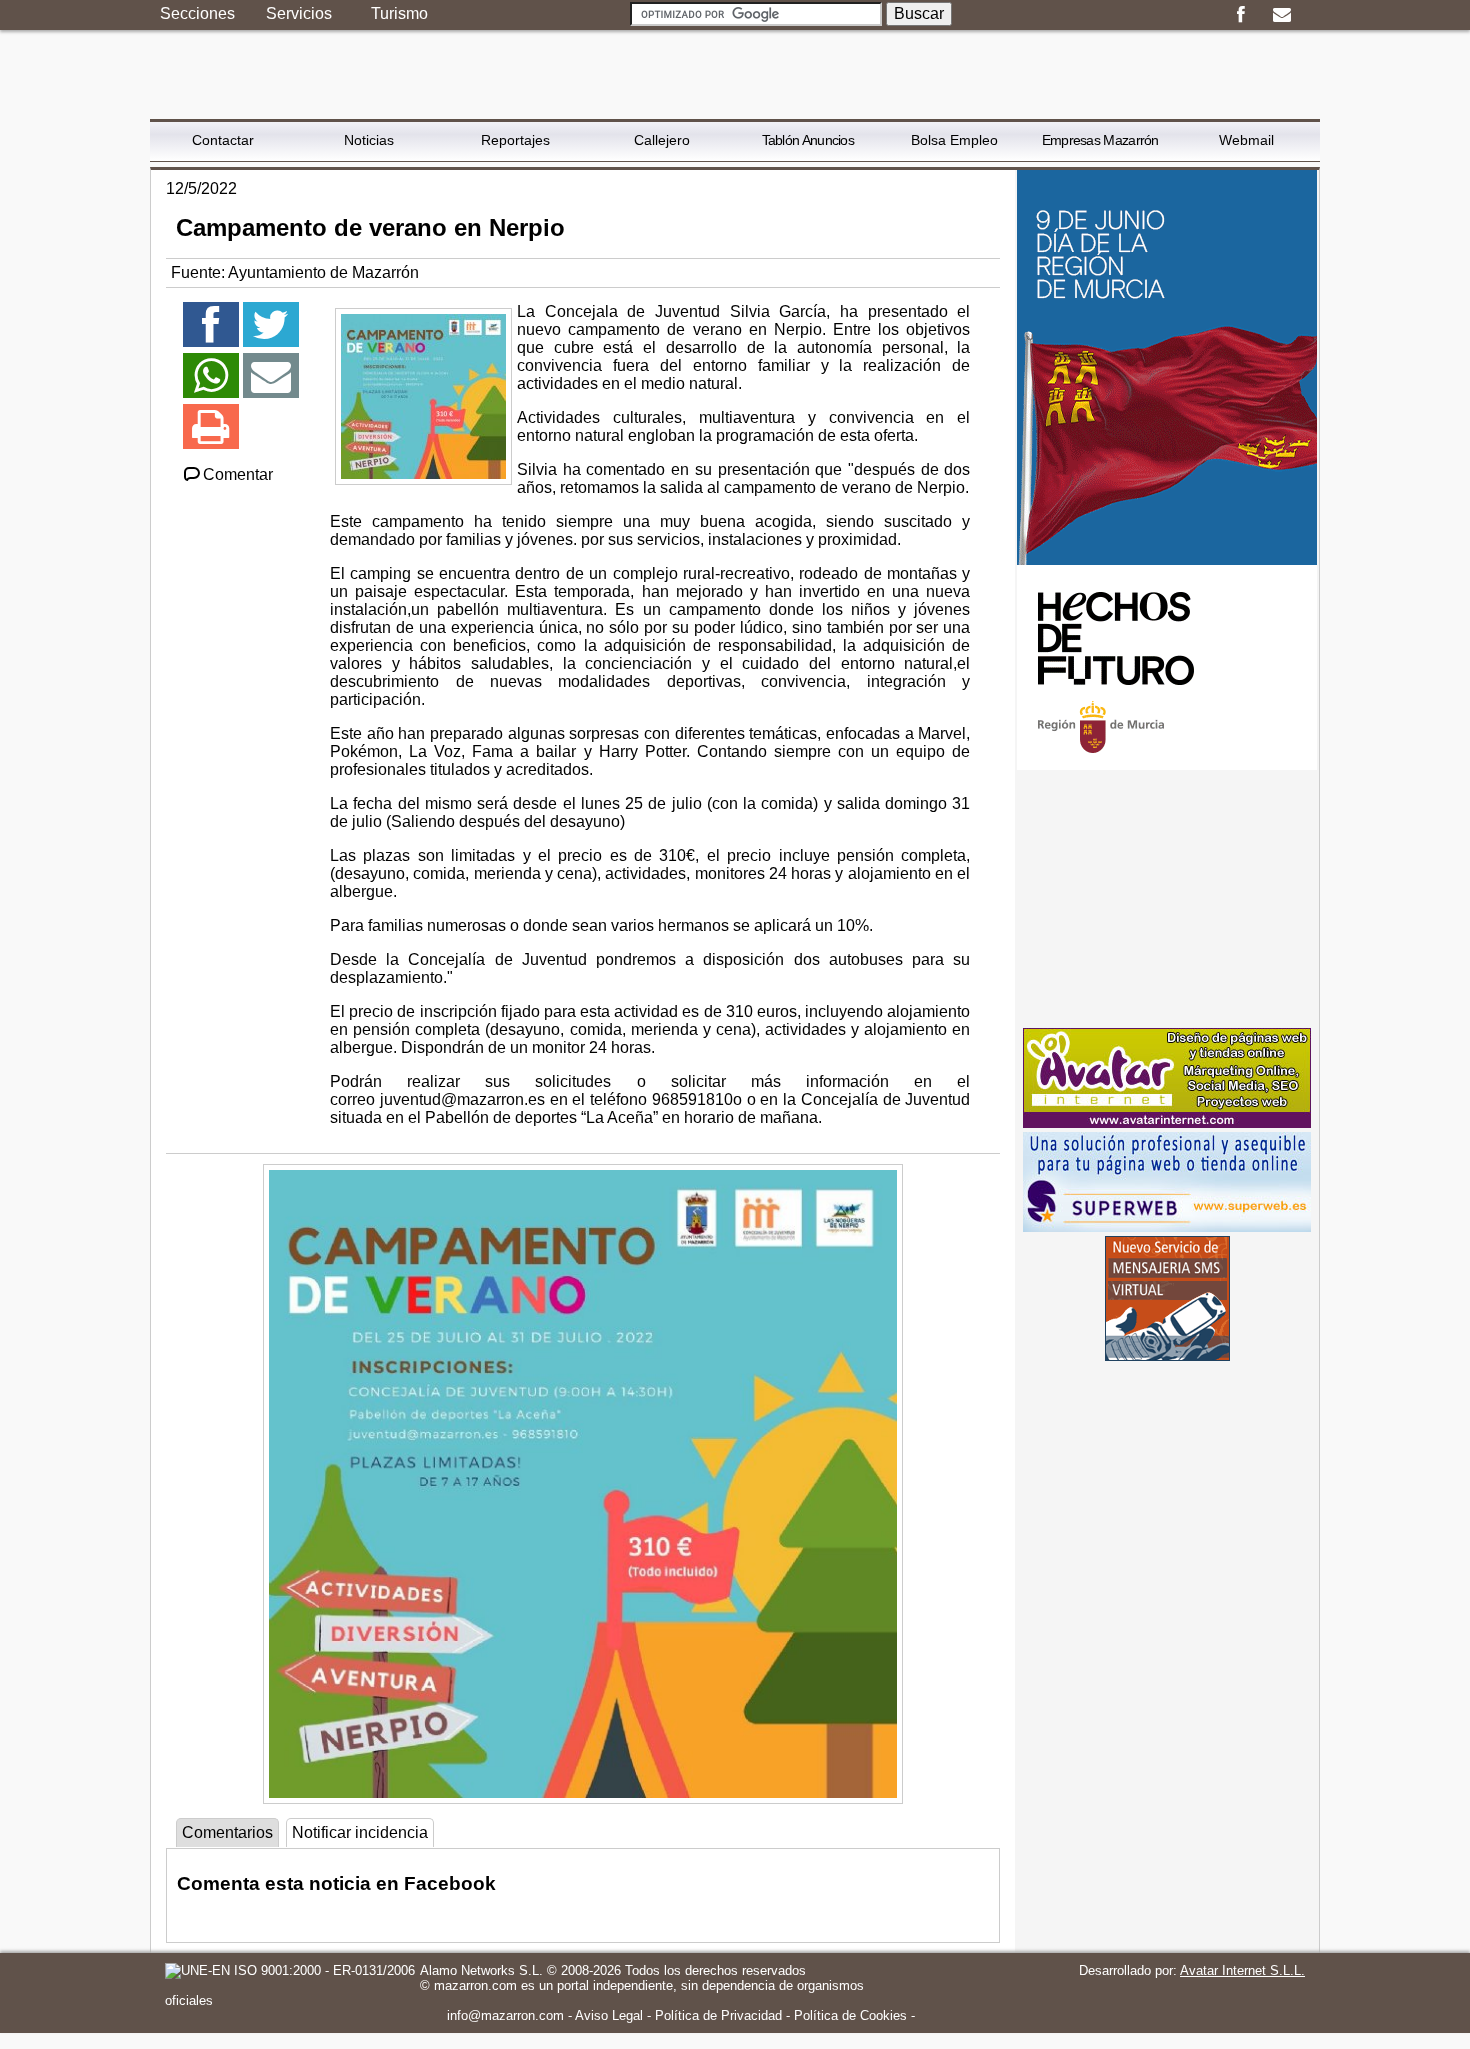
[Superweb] (1167, 1226)
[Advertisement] (1167, 899)
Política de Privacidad (718, 2015)
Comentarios (227, 1832)
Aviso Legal (609, 2015)
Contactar (223, 140)
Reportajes (515, 140)
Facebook (1240, 15)
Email (1281, 15)
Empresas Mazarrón (1100, 140)
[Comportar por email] (271, 384)
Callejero (662, 140)
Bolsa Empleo (954, 140)
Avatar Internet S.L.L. (1242, 1970)
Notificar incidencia (360, 1832)
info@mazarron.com (505, 2015)
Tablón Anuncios (808, 140)
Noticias (369, 140)
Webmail (1246, 140)
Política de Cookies (850, 2015)
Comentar (238, 474)
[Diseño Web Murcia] (1167, 1122)
